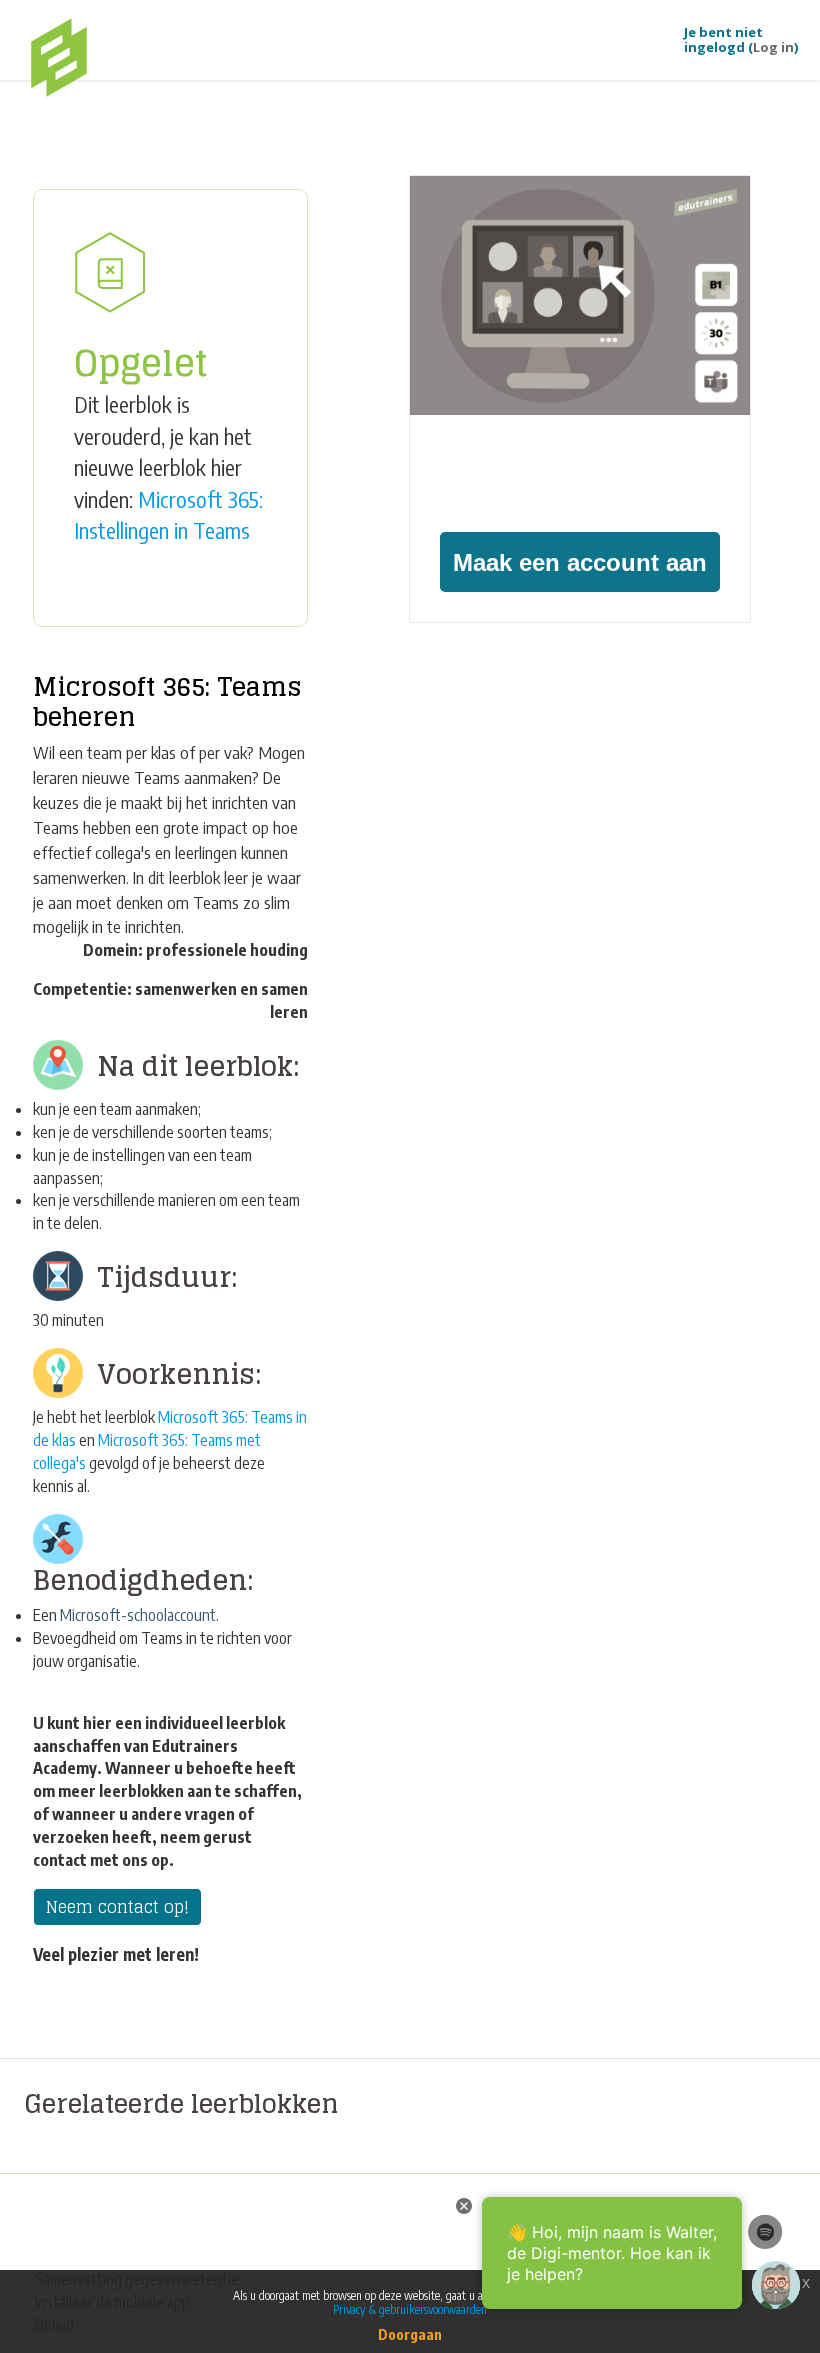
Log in (773, 47)
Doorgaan (410, 2334)
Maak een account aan (580, 562)
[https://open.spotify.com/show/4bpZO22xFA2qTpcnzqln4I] (765, 2231)
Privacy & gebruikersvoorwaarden (410, 2309)
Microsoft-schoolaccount (138, 1615)
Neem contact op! (117, 1907)
